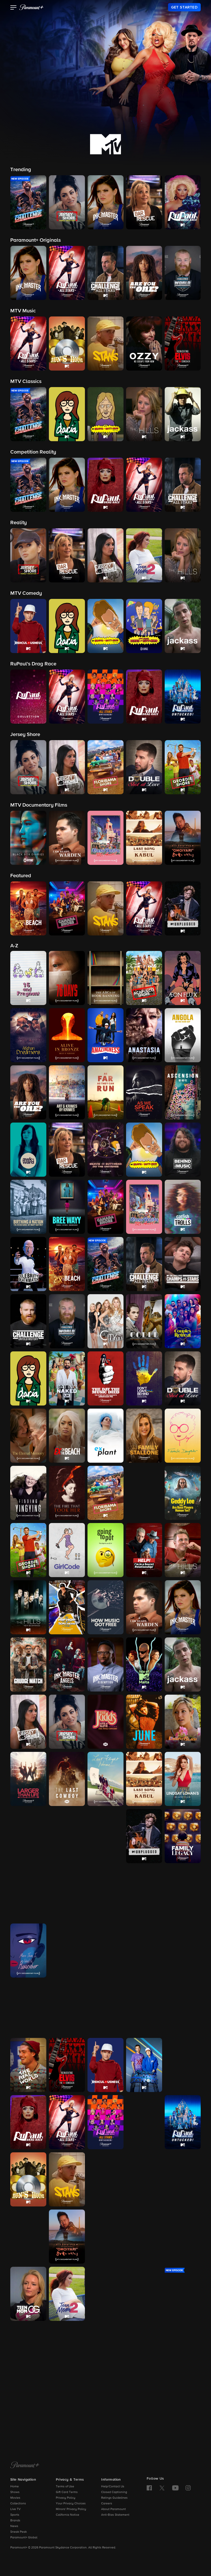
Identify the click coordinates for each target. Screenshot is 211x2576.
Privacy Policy (66, 2498)
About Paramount (113, 2509)
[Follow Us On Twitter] (162, 2488)
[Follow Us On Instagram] (188, 2488)
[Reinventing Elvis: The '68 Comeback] (67, 2065)
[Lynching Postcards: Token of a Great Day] (67, 1836)
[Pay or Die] (144, 2008)
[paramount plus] (31, 7)
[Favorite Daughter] (183, 1436)
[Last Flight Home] (105, 1779)
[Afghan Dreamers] (28, 1035)
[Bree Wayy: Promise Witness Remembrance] (67, 1207)
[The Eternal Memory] (28, 1436)
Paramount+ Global (24, 2538)
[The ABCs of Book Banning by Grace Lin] (105, 978)
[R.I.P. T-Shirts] (183, 2008)
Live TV (15, 2509)
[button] (14, 8)
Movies (15, 2498)
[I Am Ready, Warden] (144, 1607)
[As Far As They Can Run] (105, 1092)
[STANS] (67, 2179)
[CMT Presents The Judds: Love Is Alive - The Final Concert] (105, 1722)
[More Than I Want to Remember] (28, 1951)
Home (15, 2487)
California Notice (68, 2515)
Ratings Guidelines (114, 2498)
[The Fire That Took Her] (67, 1493)
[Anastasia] (144, 1035)
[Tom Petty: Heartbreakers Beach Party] (105, 2351)
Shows (15, 2492)
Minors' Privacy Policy (71, 2509)
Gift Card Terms (67, 2492)
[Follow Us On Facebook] (149, 2488)
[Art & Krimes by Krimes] (67, 1092)
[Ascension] (183, 1092)
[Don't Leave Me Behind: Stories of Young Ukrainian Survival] (144, 1378)
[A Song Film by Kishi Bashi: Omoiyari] (67, 2237)
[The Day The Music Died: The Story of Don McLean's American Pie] (105, 1378)
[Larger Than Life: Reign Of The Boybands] (28, 1779)
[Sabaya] (105, 2179)
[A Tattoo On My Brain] (183, 2237)
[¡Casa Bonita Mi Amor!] (144, 1207)
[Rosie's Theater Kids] (183, 2065)
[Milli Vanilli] (183, 1893)
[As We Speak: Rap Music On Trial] (144, 1092)
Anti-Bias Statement (115, 2515)
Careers (107, 2504)
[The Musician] (67, 1951)
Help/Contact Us (113, 2487)
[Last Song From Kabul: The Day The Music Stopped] (144, 1779)
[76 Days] (67, 978)
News (14, 2526)
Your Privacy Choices (71, 2504)
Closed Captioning (114, 2492)
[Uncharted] (28, 2408)
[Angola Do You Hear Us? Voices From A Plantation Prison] (183, 1035)
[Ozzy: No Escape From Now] (67, 2008)
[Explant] (105, 1436)
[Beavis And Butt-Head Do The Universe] (105, 1150)
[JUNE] (144, 1722)
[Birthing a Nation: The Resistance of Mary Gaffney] (28, 1207)
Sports (15, 2515)
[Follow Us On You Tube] (175, 2488)
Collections (18, 2504)
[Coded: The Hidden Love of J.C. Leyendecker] (144, 1321)
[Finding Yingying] (28, 1493)
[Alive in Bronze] (67, 1035)
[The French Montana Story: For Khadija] (144, 1493)
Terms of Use (65, 2487)
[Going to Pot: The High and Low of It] (105, 1550)
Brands (15, 2521)
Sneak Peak (19, 2532)
